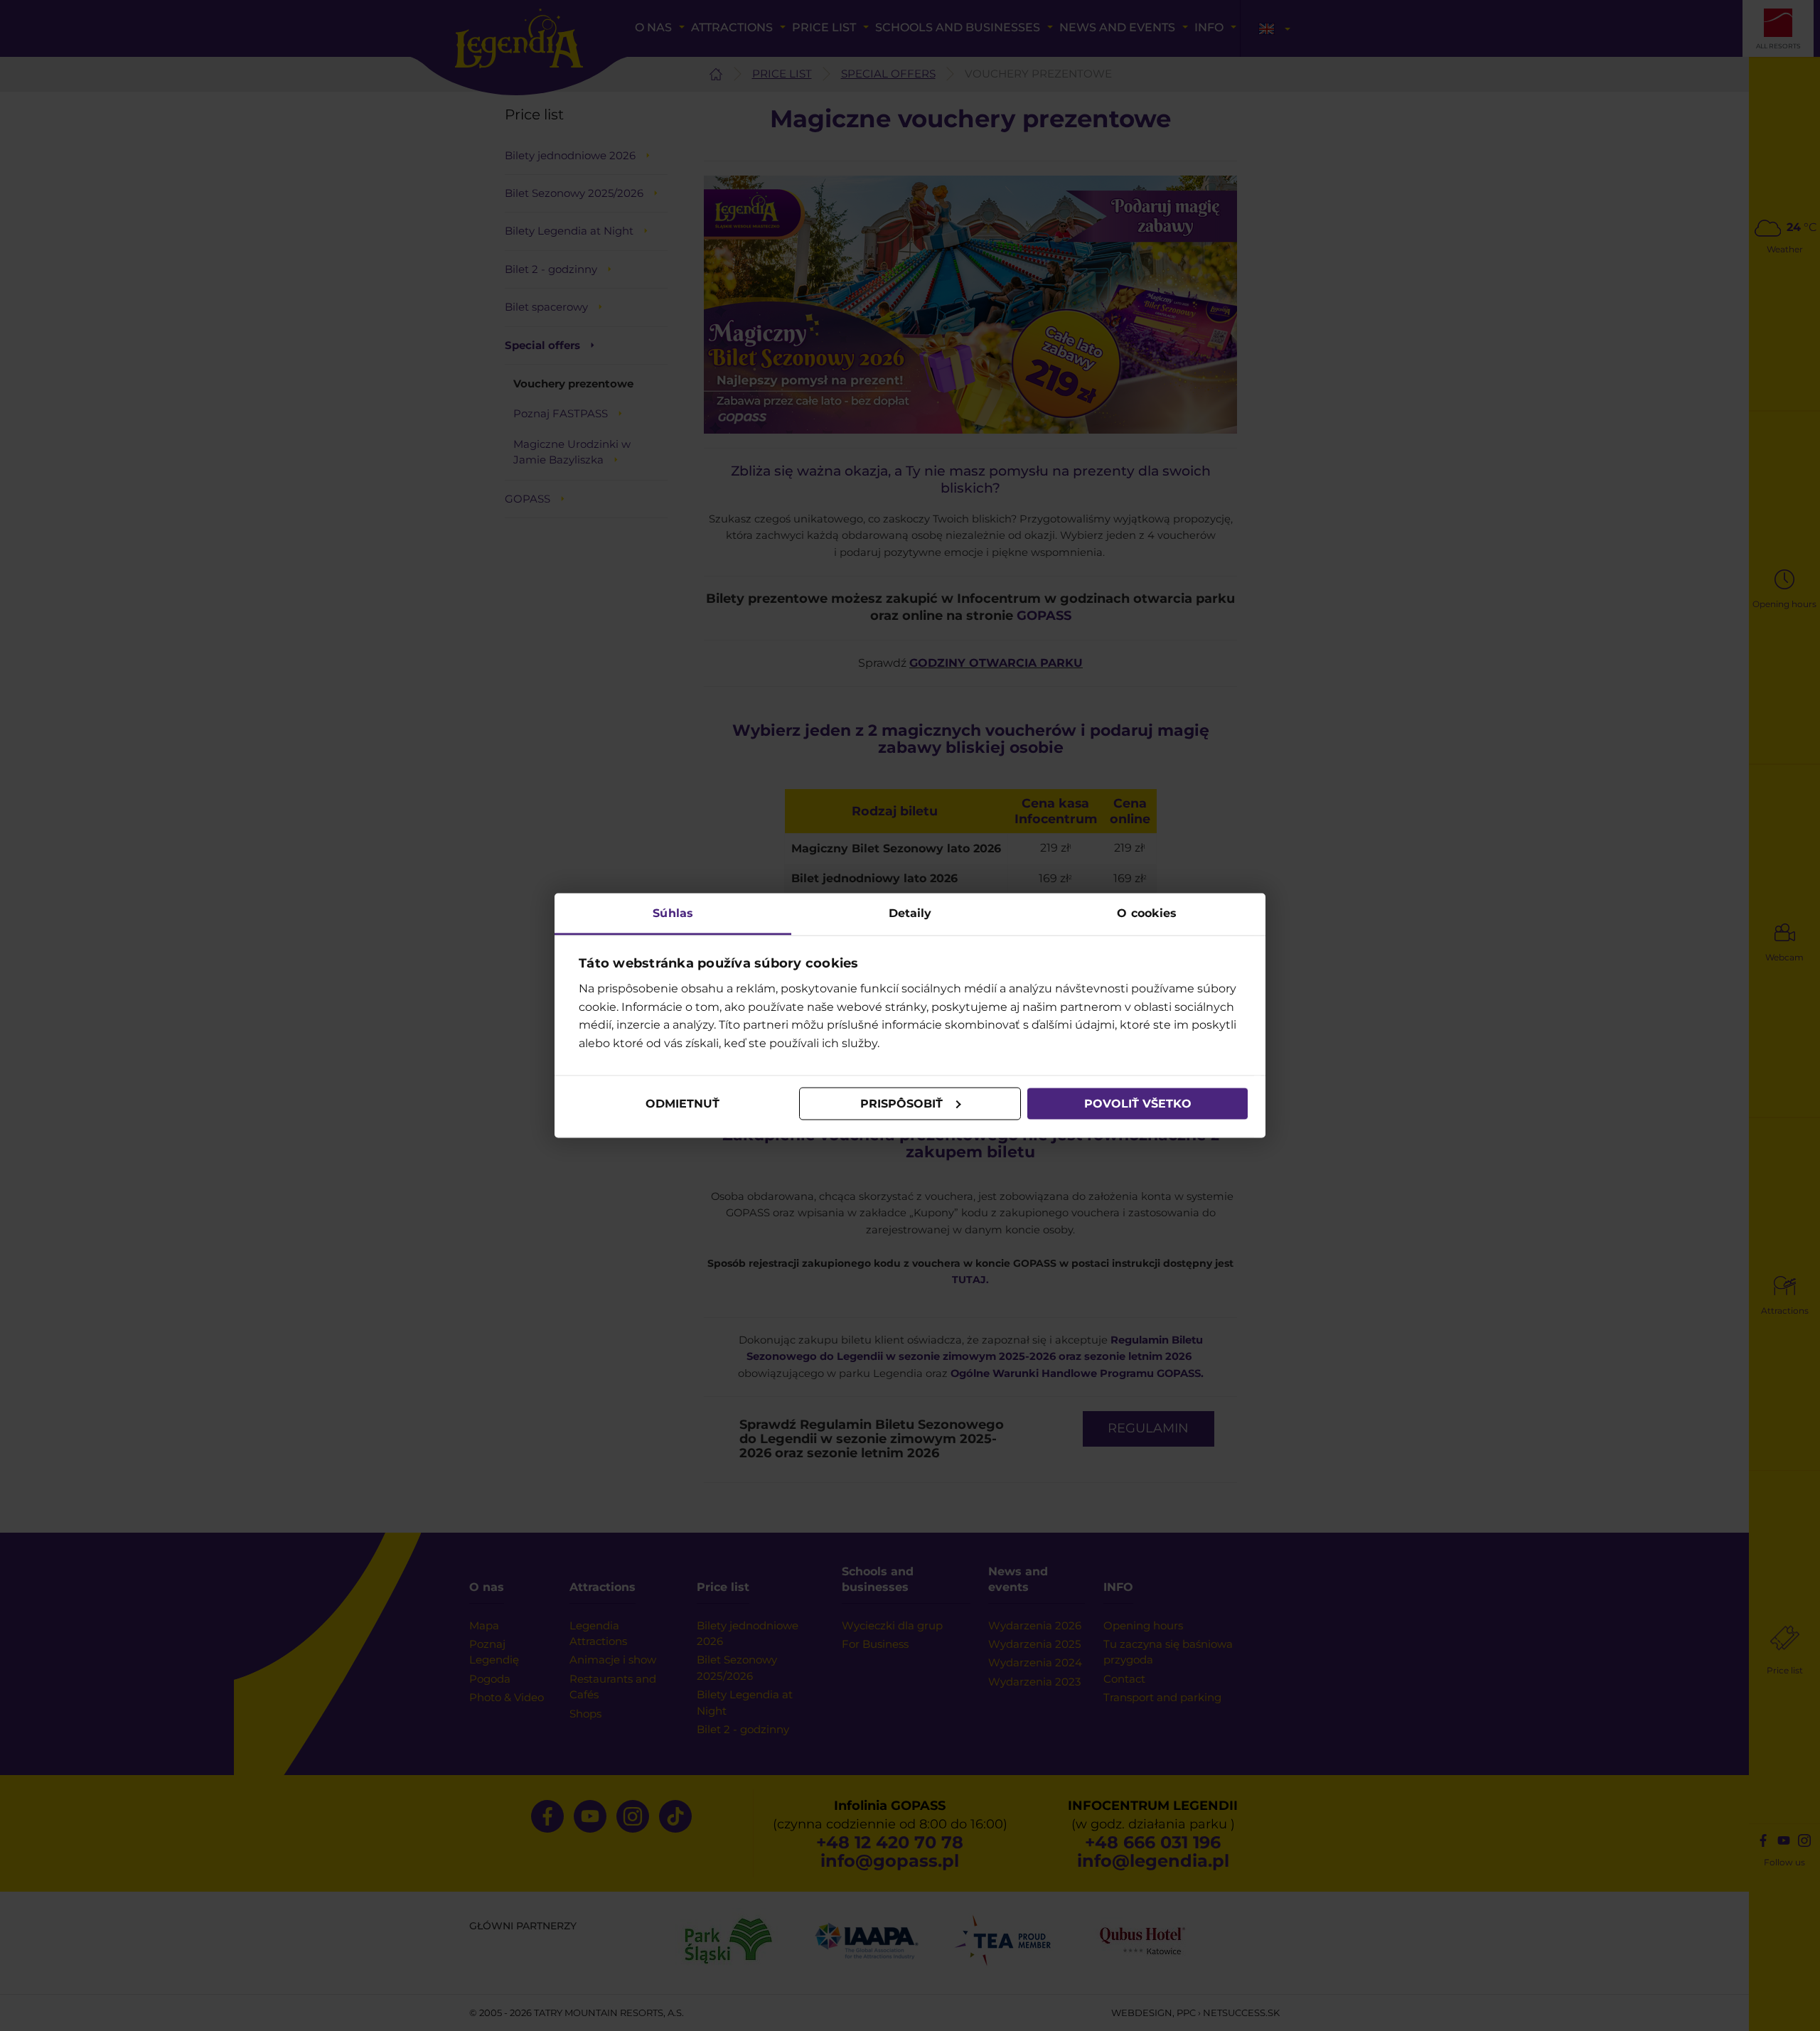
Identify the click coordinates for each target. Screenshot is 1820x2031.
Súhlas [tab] (673, 912)
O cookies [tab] (1147, 912)
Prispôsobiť (901, 1104)
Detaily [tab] (910, 912)
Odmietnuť (682, 1104)
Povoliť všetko (1138, 1104)
